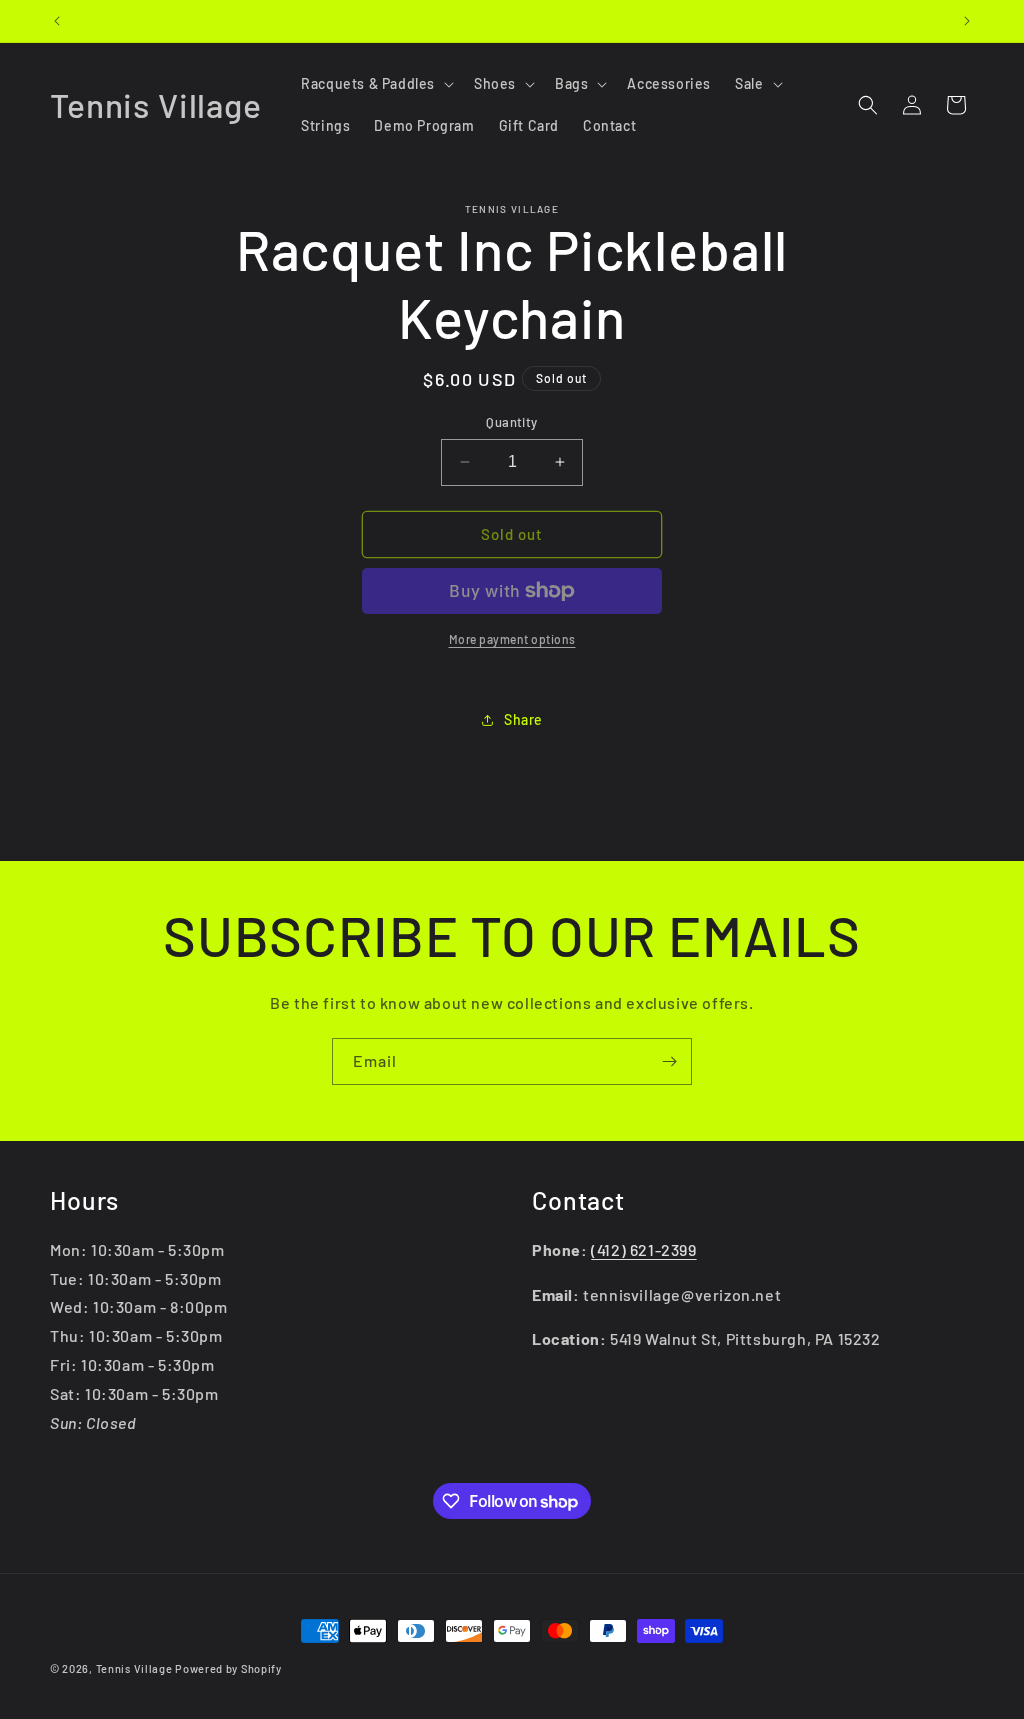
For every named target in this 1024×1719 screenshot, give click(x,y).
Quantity (511, 422)
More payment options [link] (512, 639)
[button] (375, 84)
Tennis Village (134, 1668)
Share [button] (523, 719)
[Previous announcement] (57, 21)
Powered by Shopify (228, 1668)
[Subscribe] (669, 1061)
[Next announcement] (967, 21)
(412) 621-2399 (643, 1249)
